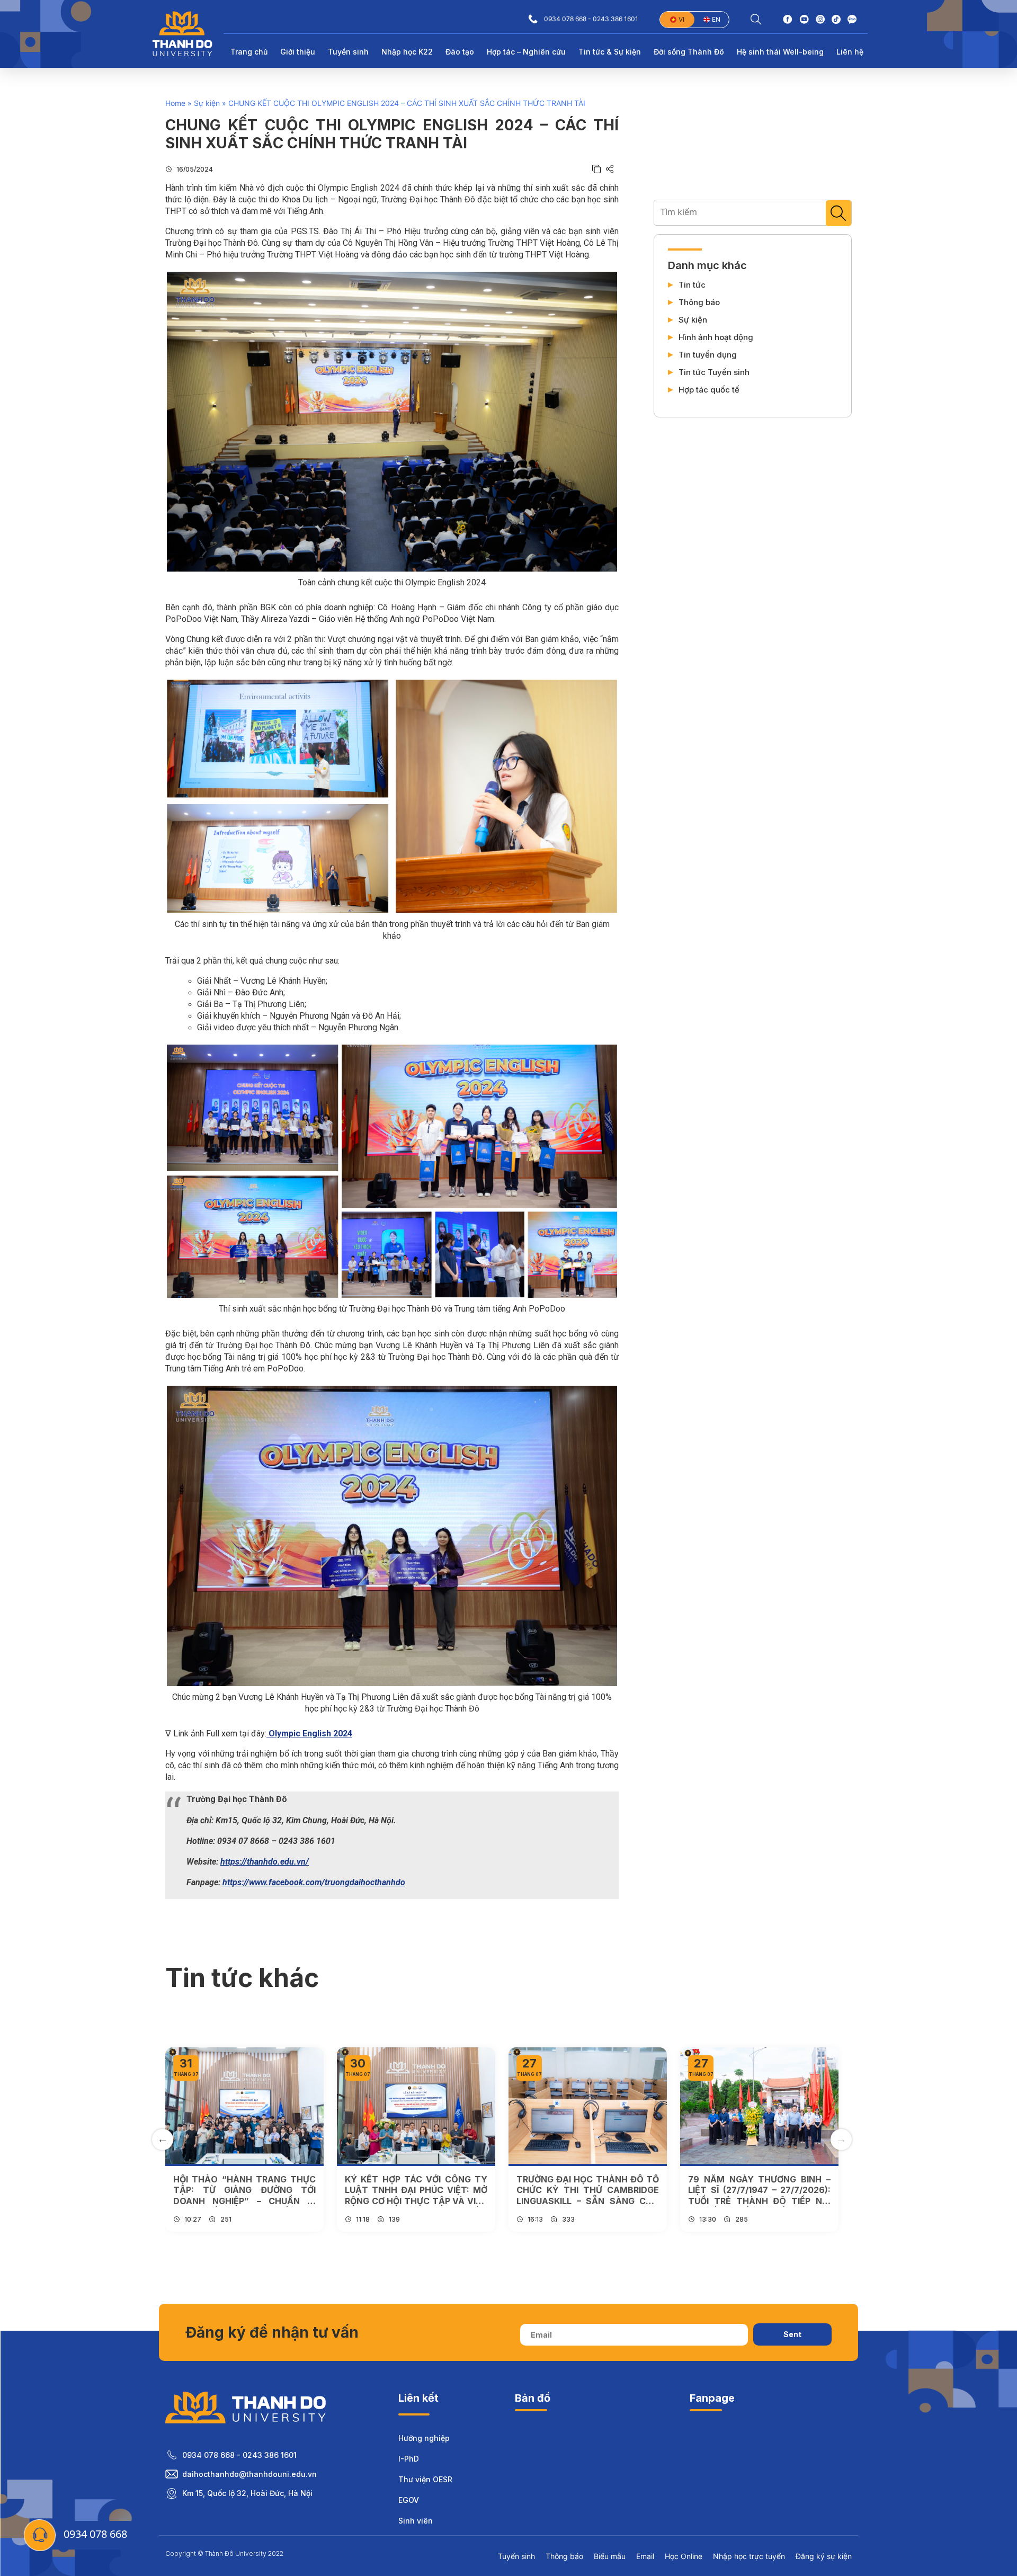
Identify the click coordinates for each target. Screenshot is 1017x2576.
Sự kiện (207, 103)
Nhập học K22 (407, 52)
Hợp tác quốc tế (709, 390)
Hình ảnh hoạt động (716, 337)
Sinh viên (416, 2521)
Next (841, 2140)
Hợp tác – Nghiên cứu (526, 52)
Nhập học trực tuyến (749, 2556)
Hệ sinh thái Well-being (780, 52)
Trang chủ (249, 52)
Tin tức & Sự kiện (610, 52)
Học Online (684, 2556)
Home (175, 103)
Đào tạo (460, 52)
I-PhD (409, 2459)
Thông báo (699, 302)
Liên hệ (850, 52)
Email (645, 2556)
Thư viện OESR (425, 2479)
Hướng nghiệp (424, 2438)
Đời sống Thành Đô (689, 52)
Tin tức (692, 285)
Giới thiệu (298, 52)
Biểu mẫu (610, 2556)
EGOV (409, 2500)
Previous (163, 2140)
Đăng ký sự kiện (824, 2556)
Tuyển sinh (348, 52)
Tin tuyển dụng (708, 355)
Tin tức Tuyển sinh (714, 372)
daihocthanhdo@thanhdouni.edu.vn (249, 2474)
